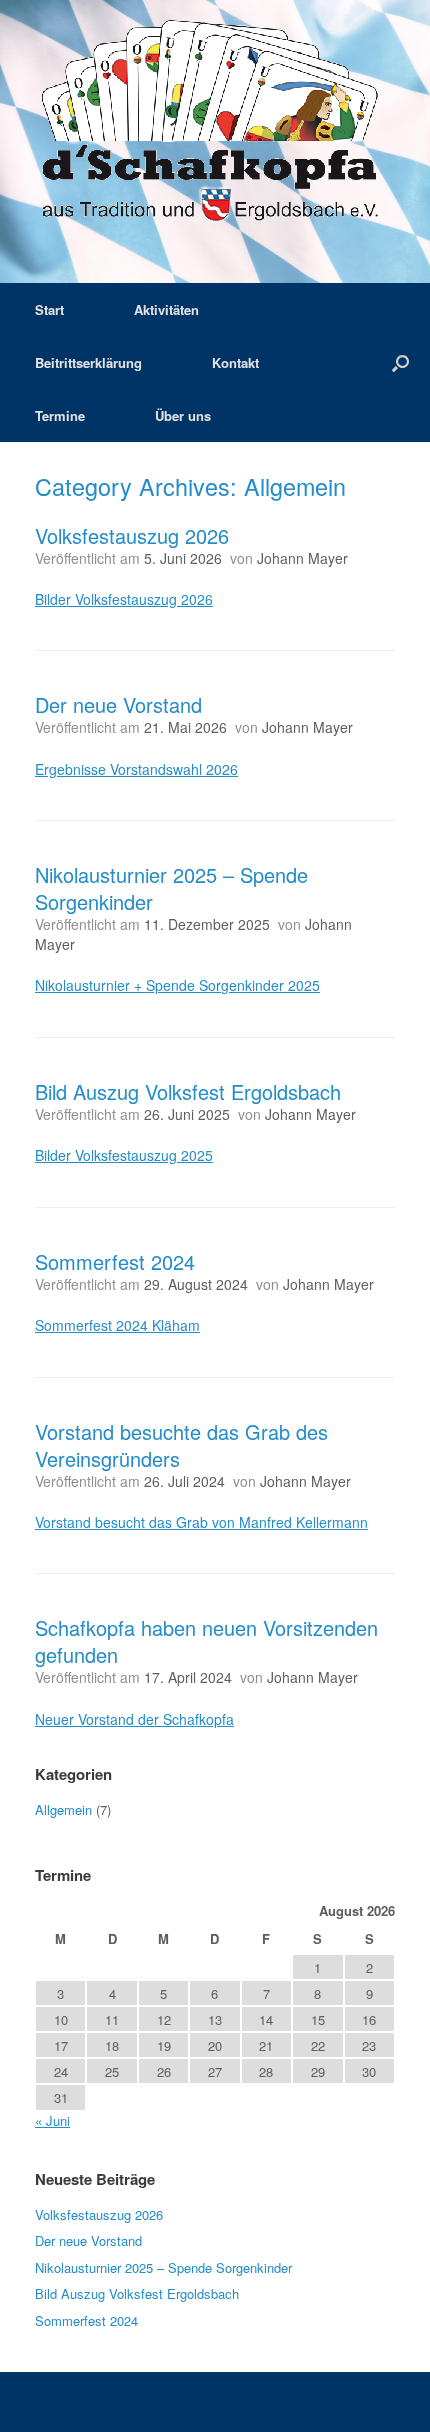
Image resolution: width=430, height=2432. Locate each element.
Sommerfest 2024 (115, 1261)
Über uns (183, 415)
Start (49, 309)
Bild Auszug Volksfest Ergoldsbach (188, 1091)
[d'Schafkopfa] (215, 126)
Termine (60, 415)
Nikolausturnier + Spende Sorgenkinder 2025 (177, 985)
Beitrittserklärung (88, 362)
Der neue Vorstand (118, 704)
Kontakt (235, 362)
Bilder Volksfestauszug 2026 (124, 599)
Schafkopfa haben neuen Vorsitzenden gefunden (206, 1641)
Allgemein (63, 1809)
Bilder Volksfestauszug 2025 (124, 1155)
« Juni (52, 2120)
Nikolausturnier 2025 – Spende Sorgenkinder (171, 888)
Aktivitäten (166, 309)
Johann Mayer (302, 558)
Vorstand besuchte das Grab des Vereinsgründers (181, 1445)
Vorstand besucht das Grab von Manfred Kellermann (201, 1522)
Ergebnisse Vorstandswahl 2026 (136, 769)
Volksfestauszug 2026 (132, 535)
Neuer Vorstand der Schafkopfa (134, 1719)
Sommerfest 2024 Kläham (117, 1325)
